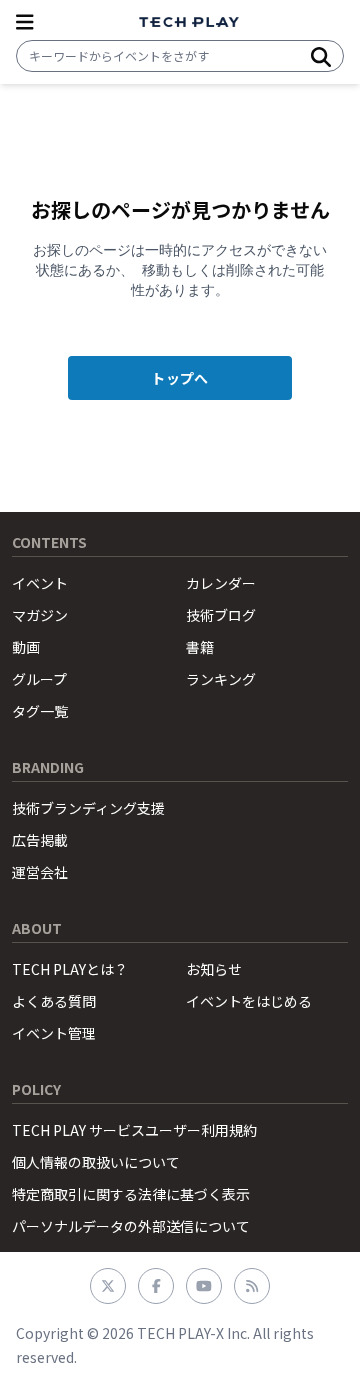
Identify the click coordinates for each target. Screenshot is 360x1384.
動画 (26, 647)
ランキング (221, 679)
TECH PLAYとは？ (70, 969)
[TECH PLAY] (189, 22)
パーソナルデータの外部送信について (131, 1226)
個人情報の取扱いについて (96, 1162)
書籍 (200, 647)
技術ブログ (221, 615)
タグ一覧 (40, 711)
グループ (39, 679)
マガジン (40, 615)
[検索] (321, 56)
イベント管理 (54, 1033)
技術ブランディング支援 (88, 808)
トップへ (179, 378)
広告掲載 (40, 840)
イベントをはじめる (249, 1001)
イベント (40, 583)
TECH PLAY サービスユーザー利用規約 (134, 1130)
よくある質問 (54, 1001)
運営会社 (40, 872)
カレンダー (221, 583)
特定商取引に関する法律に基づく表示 (131, 1194)
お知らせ (214, 969)
